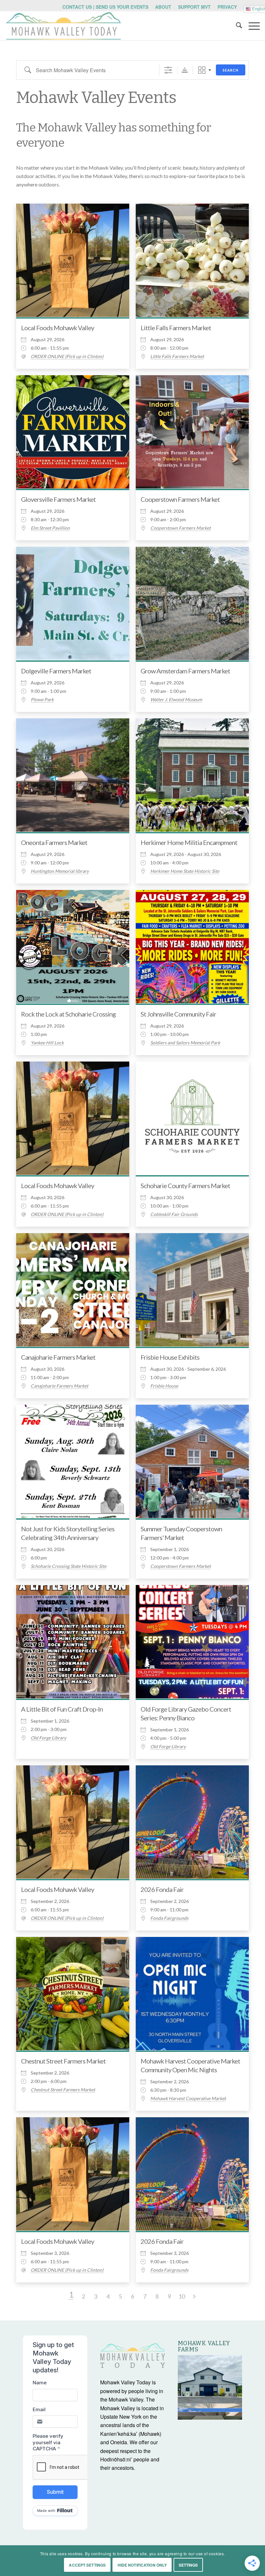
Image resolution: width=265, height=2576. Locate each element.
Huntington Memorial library (60, 871)
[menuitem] (106, 7)
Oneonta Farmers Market (54, 842)
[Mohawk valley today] (63, 26)
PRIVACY (227, 7)
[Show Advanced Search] (168, 70)
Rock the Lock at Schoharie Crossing (68, 1014)
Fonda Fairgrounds (169, 1918)
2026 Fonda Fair (162, 1889)
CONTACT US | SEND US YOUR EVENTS (105, 7)
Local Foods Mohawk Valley (58, 328)
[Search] (236, 26)
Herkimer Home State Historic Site (185, 871)
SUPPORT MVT (194, 7)
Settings (188, 2565)
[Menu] (251, 26)
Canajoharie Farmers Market (58, 1357)
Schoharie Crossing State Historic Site (69, 1566)
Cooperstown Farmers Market (180, 499)
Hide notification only (142, 2565)
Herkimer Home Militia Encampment (189, 842)
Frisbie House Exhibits (170, 1357)
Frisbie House (164, 1386)
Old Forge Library (48, 1738)
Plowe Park (42, 700)
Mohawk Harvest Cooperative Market (188, 2098)
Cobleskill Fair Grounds (174, 1214)
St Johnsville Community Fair (178, 1014)
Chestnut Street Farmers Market (63, 2061)
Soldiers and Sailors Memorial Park (185, 1043)
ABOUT (163, 7)
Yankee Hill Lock (47, 1043)
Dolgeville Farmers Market (56, 671)
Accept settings (87, 2565)
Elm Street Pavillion (50, 528)
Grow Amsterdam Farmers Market (185, 671)
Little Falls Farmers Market (176, 328)
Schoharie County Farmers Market (185, 1186)
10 (182, 2296)
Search (231, 70)
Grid (202, 70)
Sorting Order (185, 70)
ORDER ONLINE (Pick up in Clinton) (67, 356)
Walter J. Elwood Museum (176, 700)
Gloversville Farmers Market (58, 499)
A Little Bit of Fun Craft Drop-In (62, 1709)
